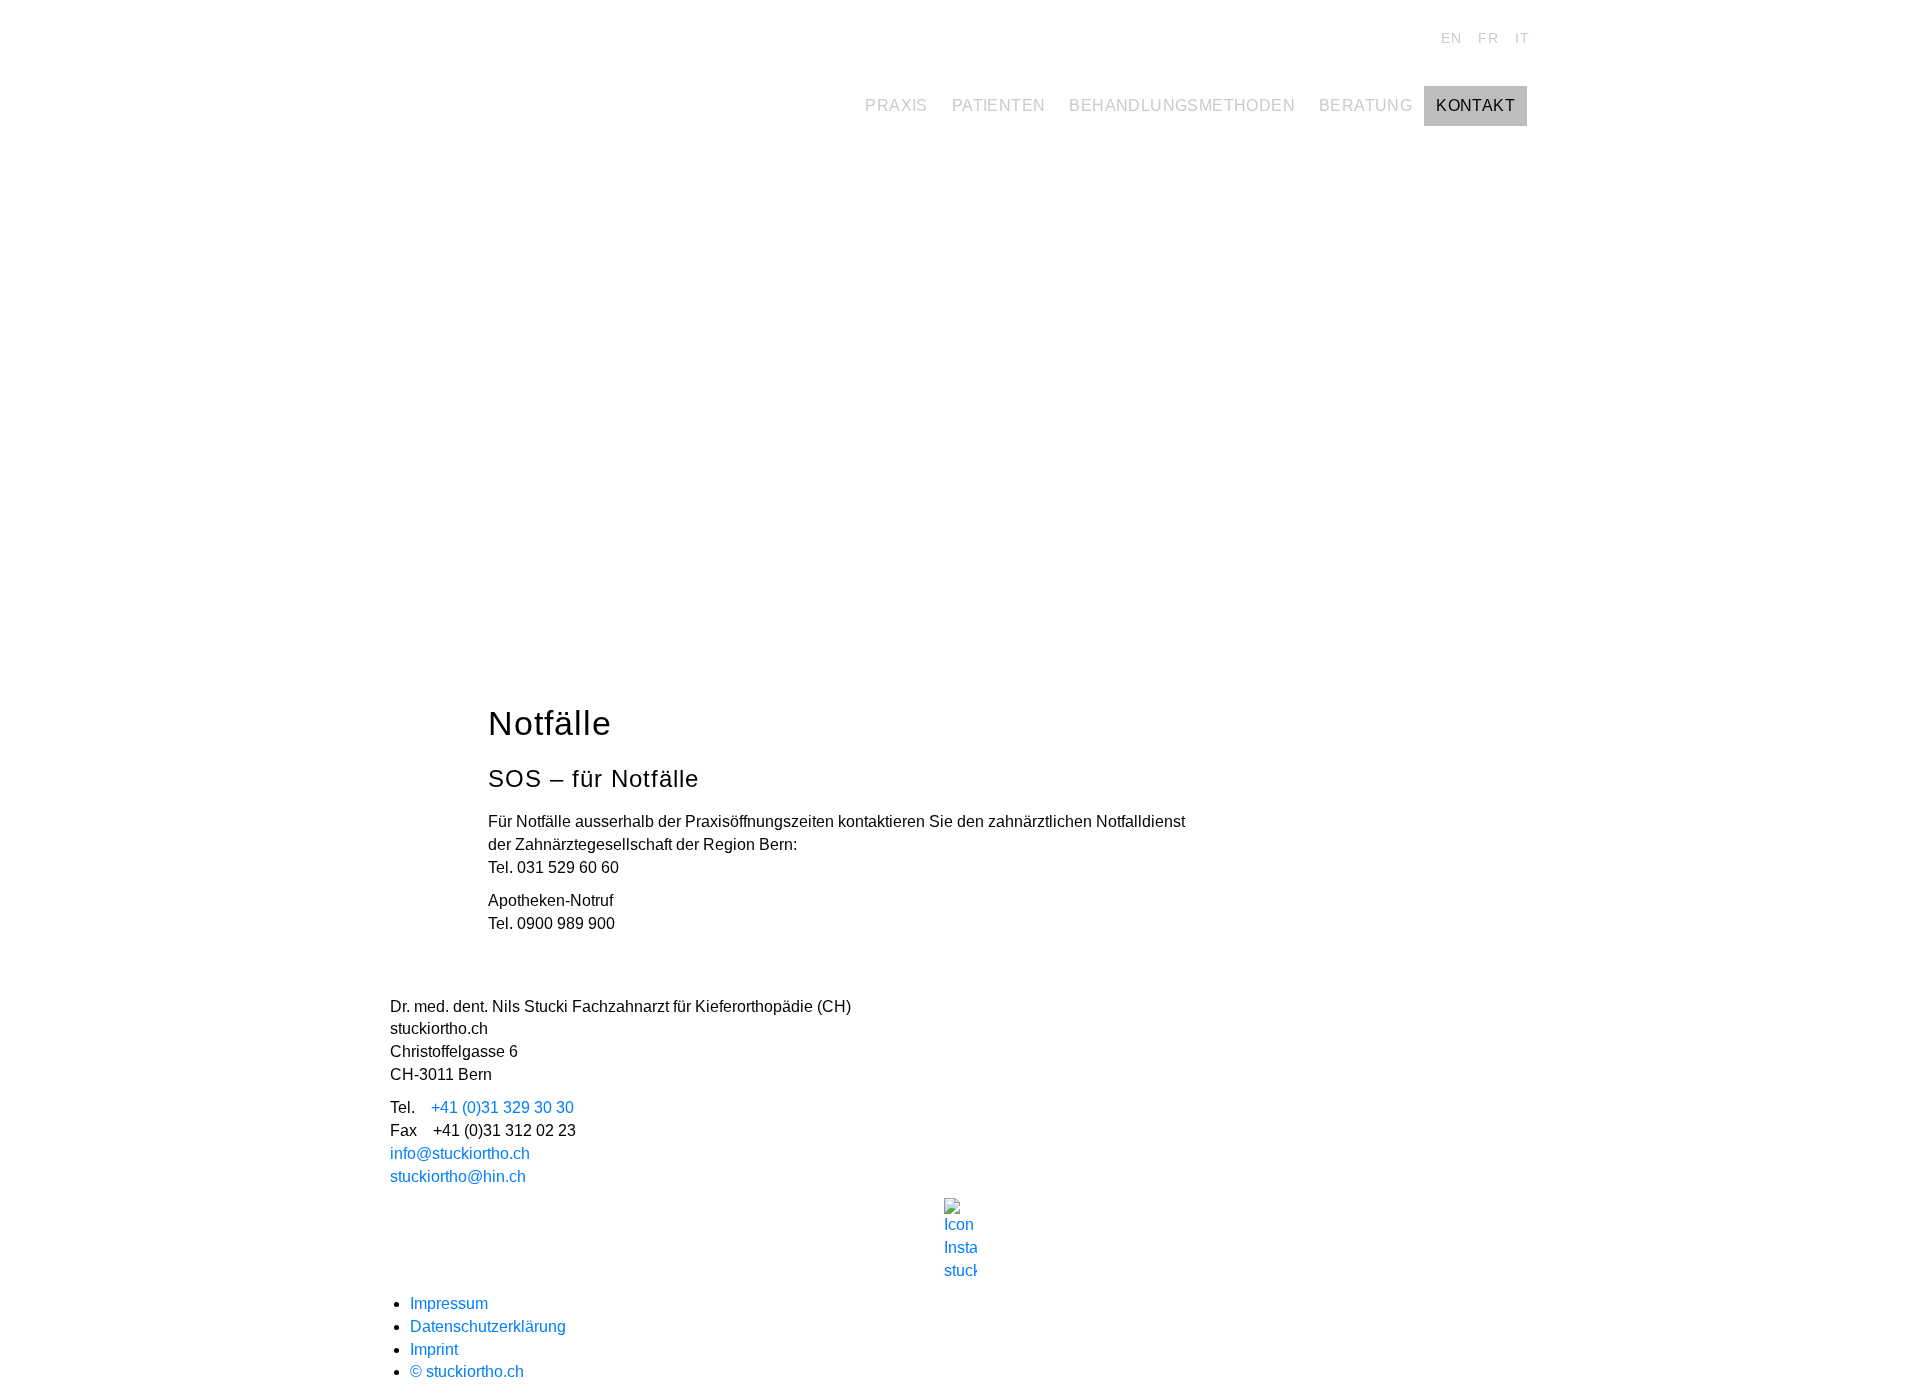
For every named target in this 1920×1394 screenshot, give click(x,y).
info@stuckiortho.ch (460, 1153)
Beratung (1365, 105)
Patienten (999, 105)
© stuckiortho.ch (467, 1371)
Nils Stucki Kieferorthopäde (530, 43)
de (1414, 38)
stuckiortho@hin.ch (458, 1176)
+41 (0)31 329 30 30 (502, 1107)
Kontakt (1475, 105)
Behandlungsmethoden (1182, 105)
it (1522, 38)
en (1451, 38)
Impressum (449, 1303)
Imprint (434, 1349)
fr (1488, 38)
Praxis (896, 105)
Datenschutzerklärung (488, 1326)
